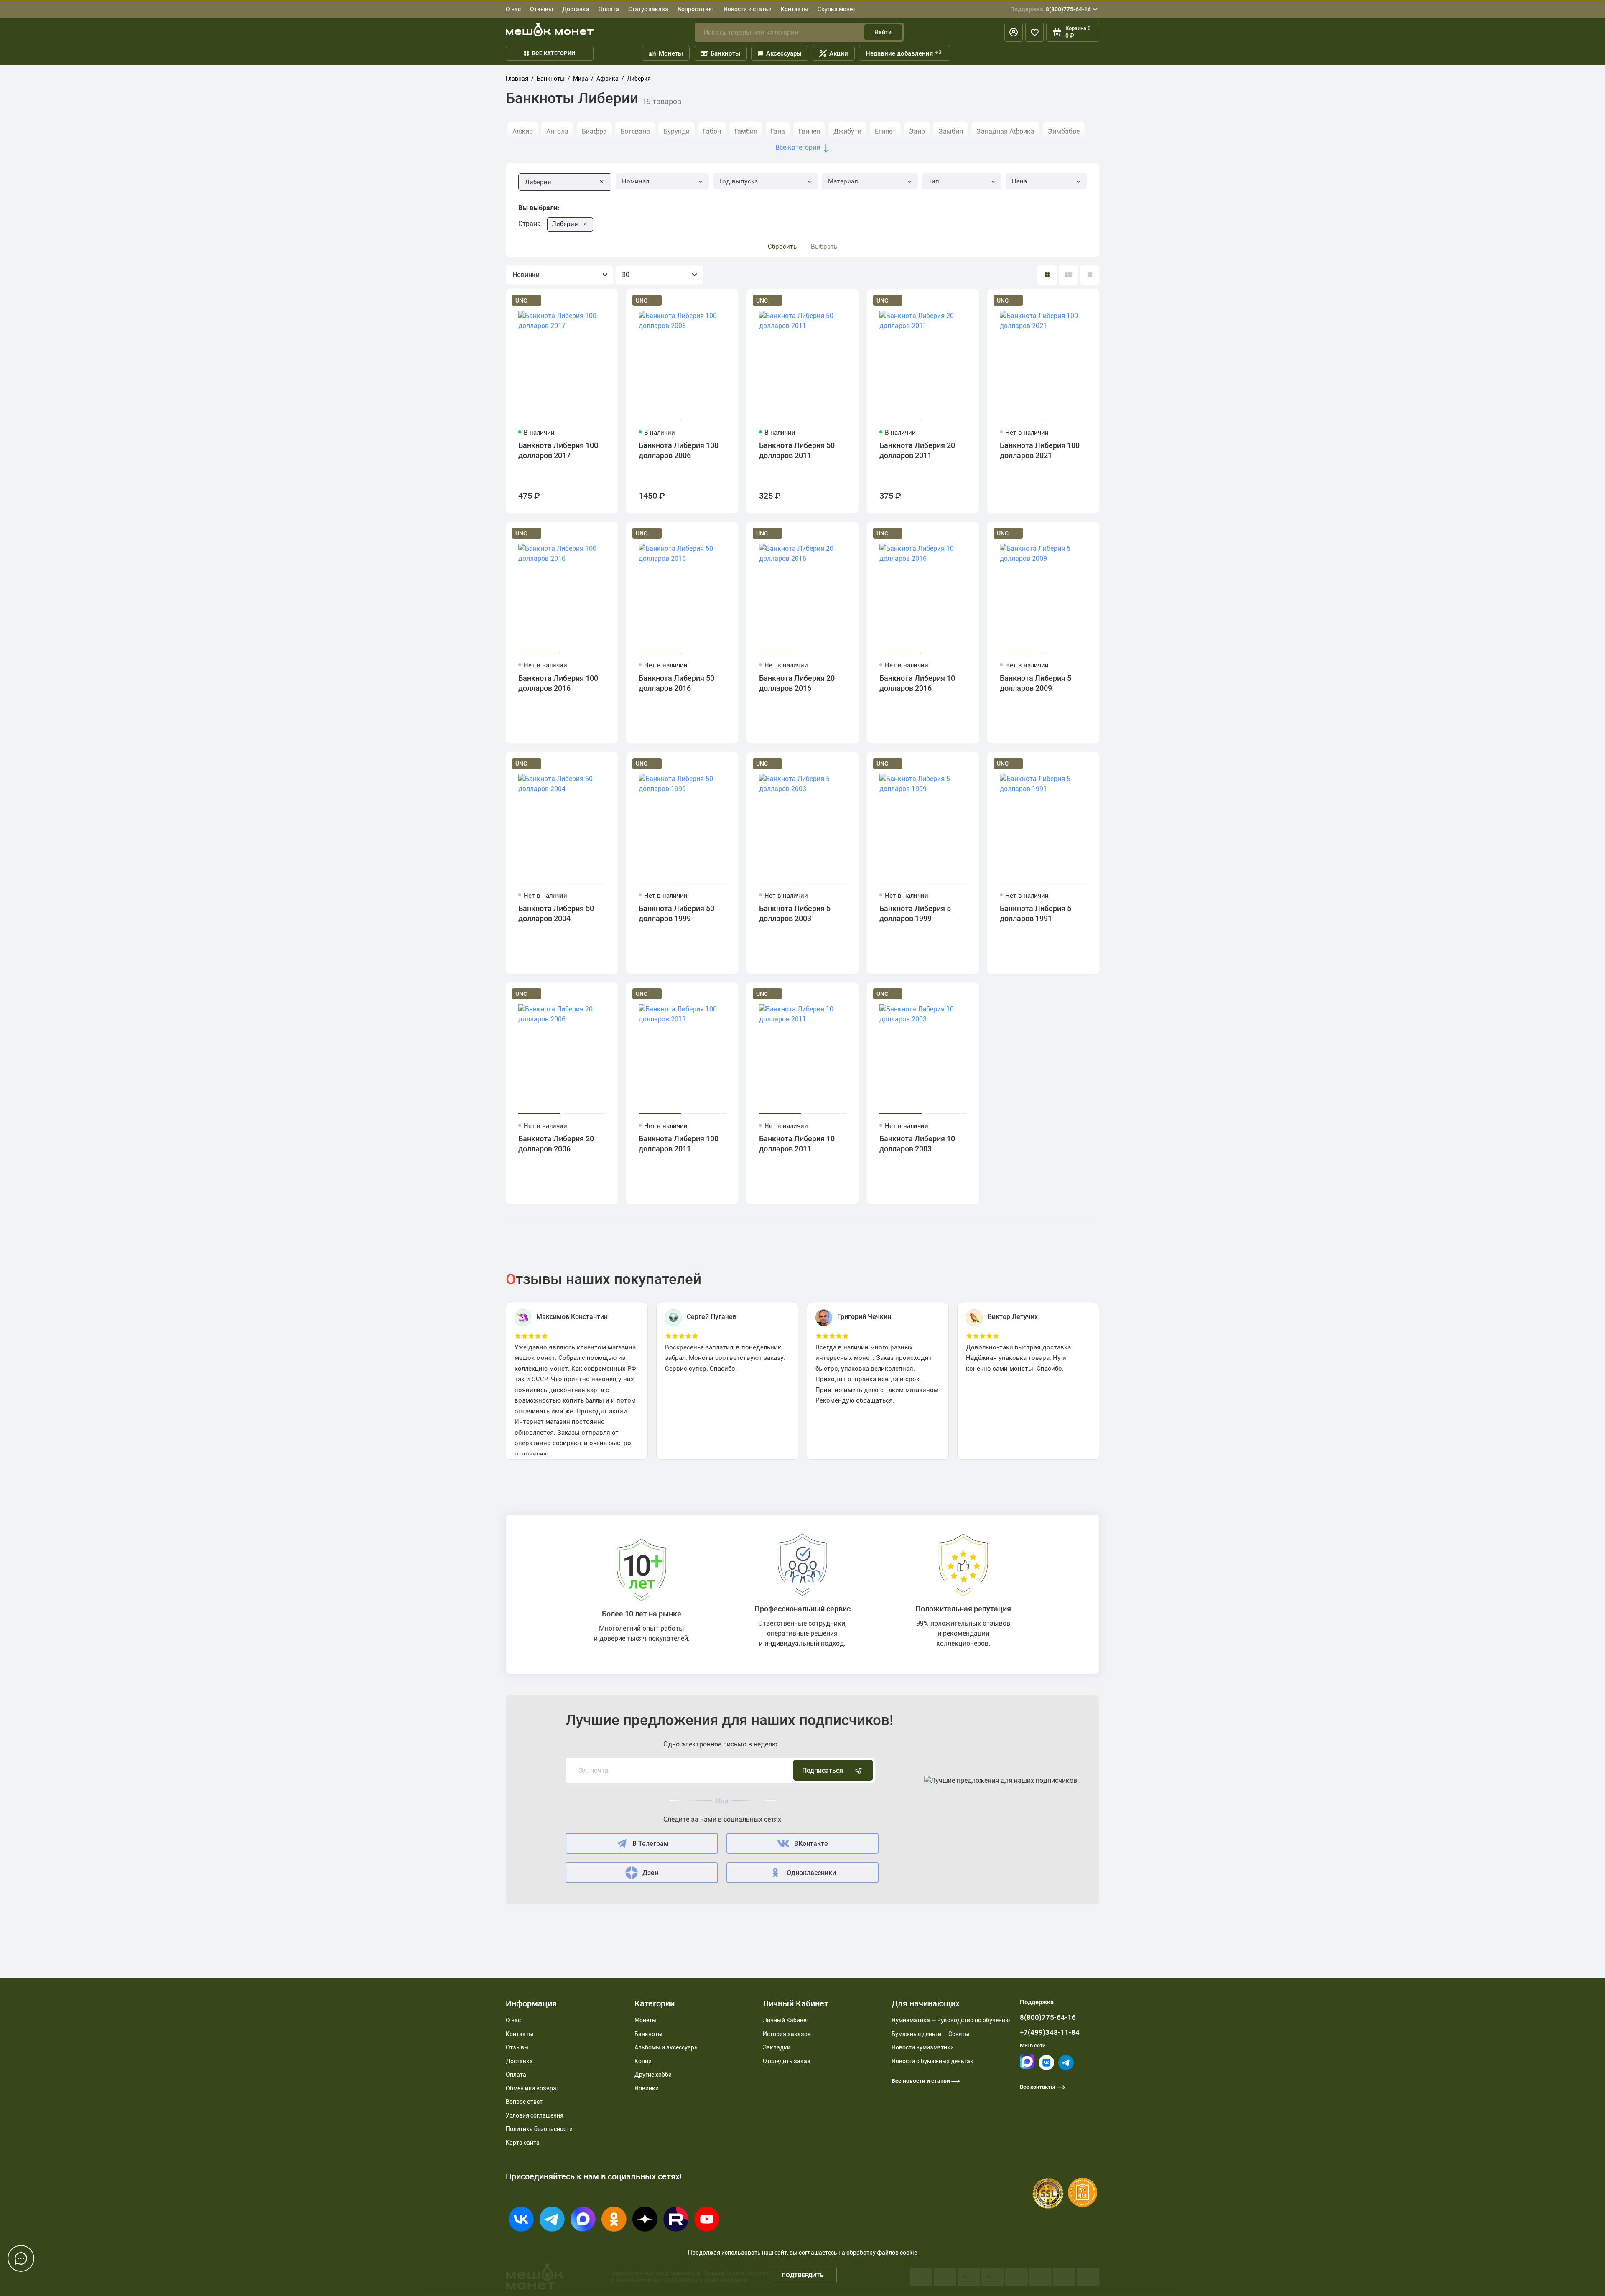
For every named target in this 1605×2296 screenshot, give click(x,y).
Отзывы (541, 9)
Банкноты (725, 53)
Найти (883, 32)
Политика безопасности (539, 2129)
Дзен (650, 1873)
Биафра (594, 131)
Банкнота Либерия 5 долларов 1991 (1036, 913)
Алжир (523, 131)
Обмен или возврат (532, 2088)
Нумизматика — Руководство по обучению (951, 2020)
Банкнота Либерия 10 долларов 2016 (917, 683)
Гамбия (746, 131)
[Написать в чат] (21, 2258)
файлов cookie (897, 2253)
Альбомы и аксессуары (667, 2047)
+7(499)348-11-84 (1050, 2032)
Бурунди (676, 131)
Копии (643, 2061)
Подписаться (823, 1770)
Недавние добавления (904, 53)
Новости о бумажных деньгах (932, 2061)
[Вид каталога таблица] (1090, 275)
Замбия (951, 131)
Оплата (609, 9)
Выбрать (824, 247)
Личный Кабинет (786, 2020)
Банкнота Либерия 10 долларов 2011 (797, 1144)
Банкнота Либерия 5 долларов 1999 (915, 913)
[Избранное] (1034, 32)
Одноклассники (811, 1873)
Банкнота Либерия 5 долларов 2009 (1036, 683)
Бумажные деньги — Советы (930, 2034)
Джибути (847, 131)
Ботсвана (635, 131)
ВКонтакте (811, 1844)
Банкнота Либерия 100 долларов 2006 (679, 450)
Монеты (671, 53)
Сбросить (782, 247)
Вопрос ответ (696, 9)
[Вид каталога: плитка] (1047, 275)
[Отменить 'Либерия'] (585, 224)
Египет (885, 131)
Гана (778, 131)
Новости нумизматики (923, 2047)
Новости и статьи (748, 9)
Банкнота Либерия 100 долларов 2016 (558, 683)
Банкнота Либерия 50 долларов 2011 (797, 450)
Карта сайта (523, 2143)
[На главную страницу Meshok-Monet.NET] (550, 29)
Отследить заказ (787, 2061)
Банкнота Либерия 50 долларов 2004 (556, 913)
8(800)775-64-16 (1051, 9)
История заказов (787, 2034)
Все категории (554, 53)
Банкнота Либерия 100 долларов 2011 (679, 1144)
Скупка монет (837, 9)
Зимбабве (1064, 131)
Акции (839, 53)
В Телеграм (651, 1844)
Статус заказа (648, 9)
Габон (712, 131)
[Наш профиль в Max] (1027, 2067)
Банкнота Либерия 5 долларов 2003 (795, 913)
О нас (513, 9)
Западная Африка (1005, 131)
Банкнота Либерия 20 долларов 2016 (797, 683)
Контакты (795, 9)
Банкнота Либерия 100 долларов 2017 (558, 450)
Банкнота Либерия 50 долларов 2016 (676, 683)
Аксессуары (784, 53)
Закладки (777, 2047)
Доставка (576, 9)
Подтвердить (803, 2275)
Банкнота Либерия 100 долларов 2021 (1040, 450)
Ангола (557, 131)
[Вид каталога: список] (1068, 275)
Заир (917, 131)
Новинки (647, 2088)
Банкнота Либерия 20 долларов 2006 (556, 1144)
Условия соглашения (535, 2115)
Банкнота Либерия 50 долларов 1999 (676, 913)
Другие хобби (653, 2075)
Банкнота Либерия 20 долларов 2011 (917, 450)
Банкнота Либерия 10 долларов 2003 (917, 1144)
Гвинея (809, 131)
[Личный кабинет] (1014, 32)
